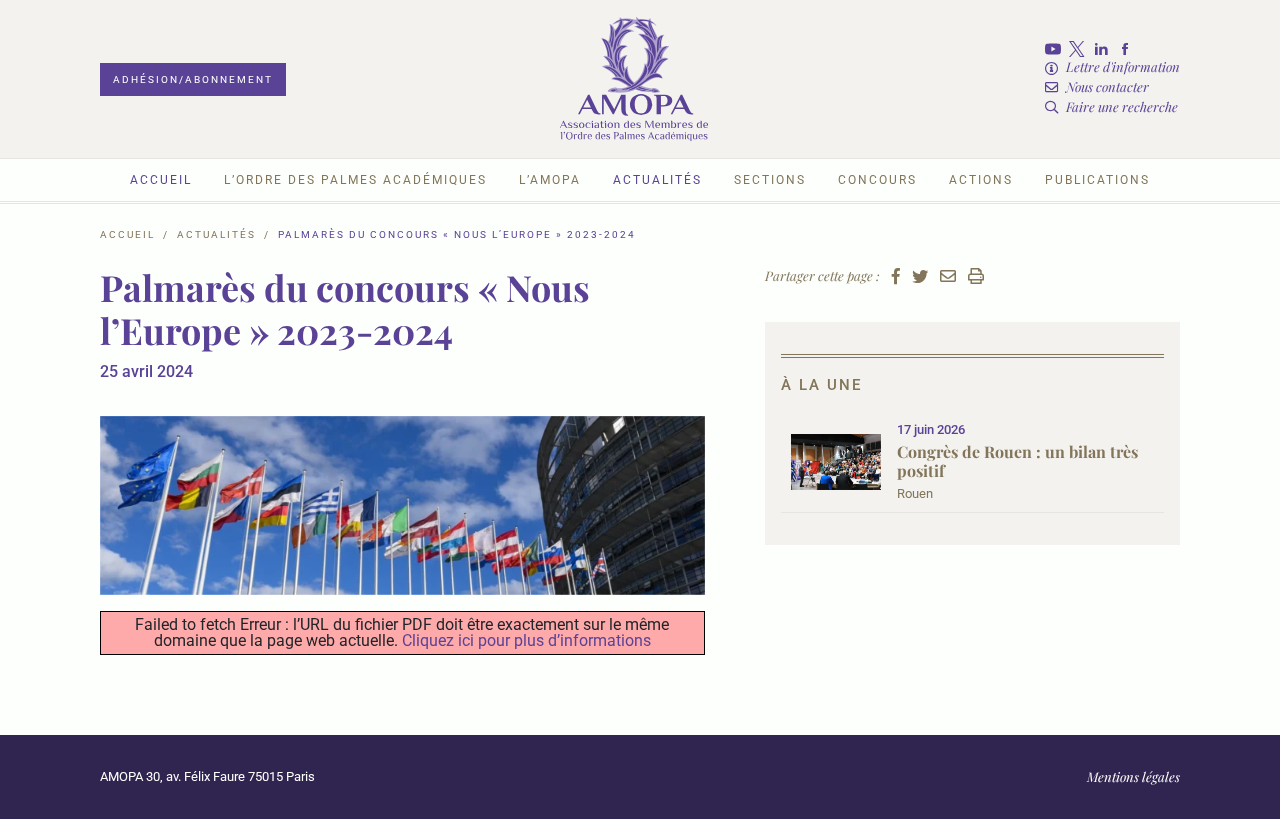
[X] (1081, 49)
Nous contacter (1107, 86)
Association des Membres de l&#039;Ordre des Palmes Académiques (634, 79)
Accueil (161, 180)
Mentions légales (1133, 776)
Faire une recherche (1122, 106)
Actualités (657, 180)
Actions (981, 180)
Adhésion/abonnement (193, 79)
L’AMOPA (550, 180)
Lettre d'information (1123, 66)
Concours (877, 180)
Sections (770, 180)
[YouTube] (1057, 49)
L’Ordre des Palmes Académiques (355, 180)
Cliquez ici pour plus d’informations (526, 640)
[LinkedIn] (1105, 49)
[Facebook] (1129, 49)
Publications (1097, 180)
